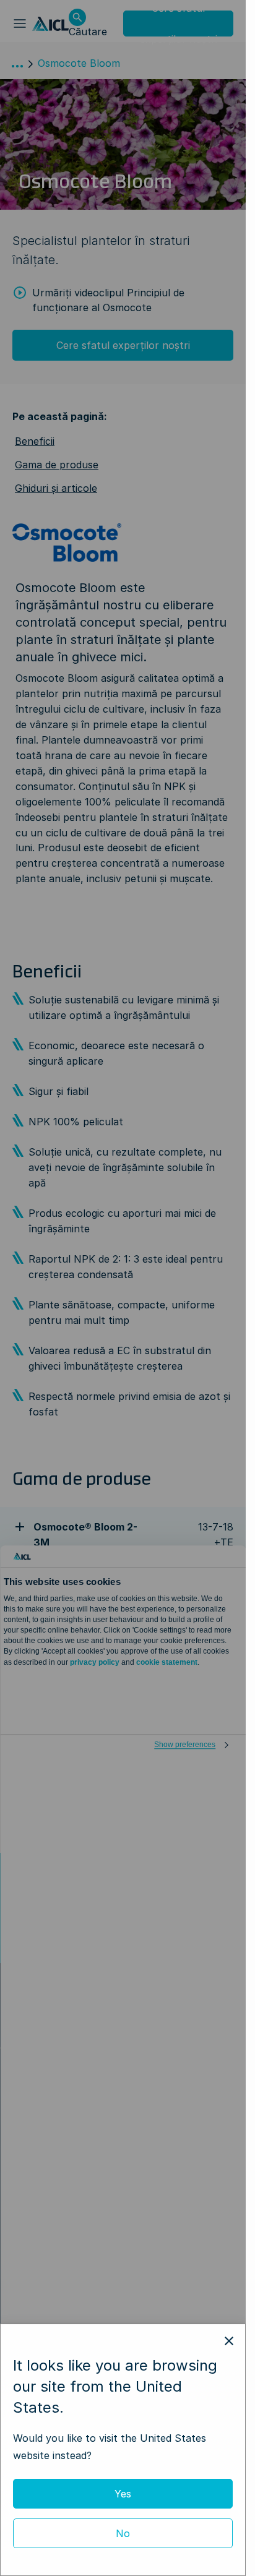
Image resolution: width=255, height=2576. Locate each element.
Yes (123, 2494)
